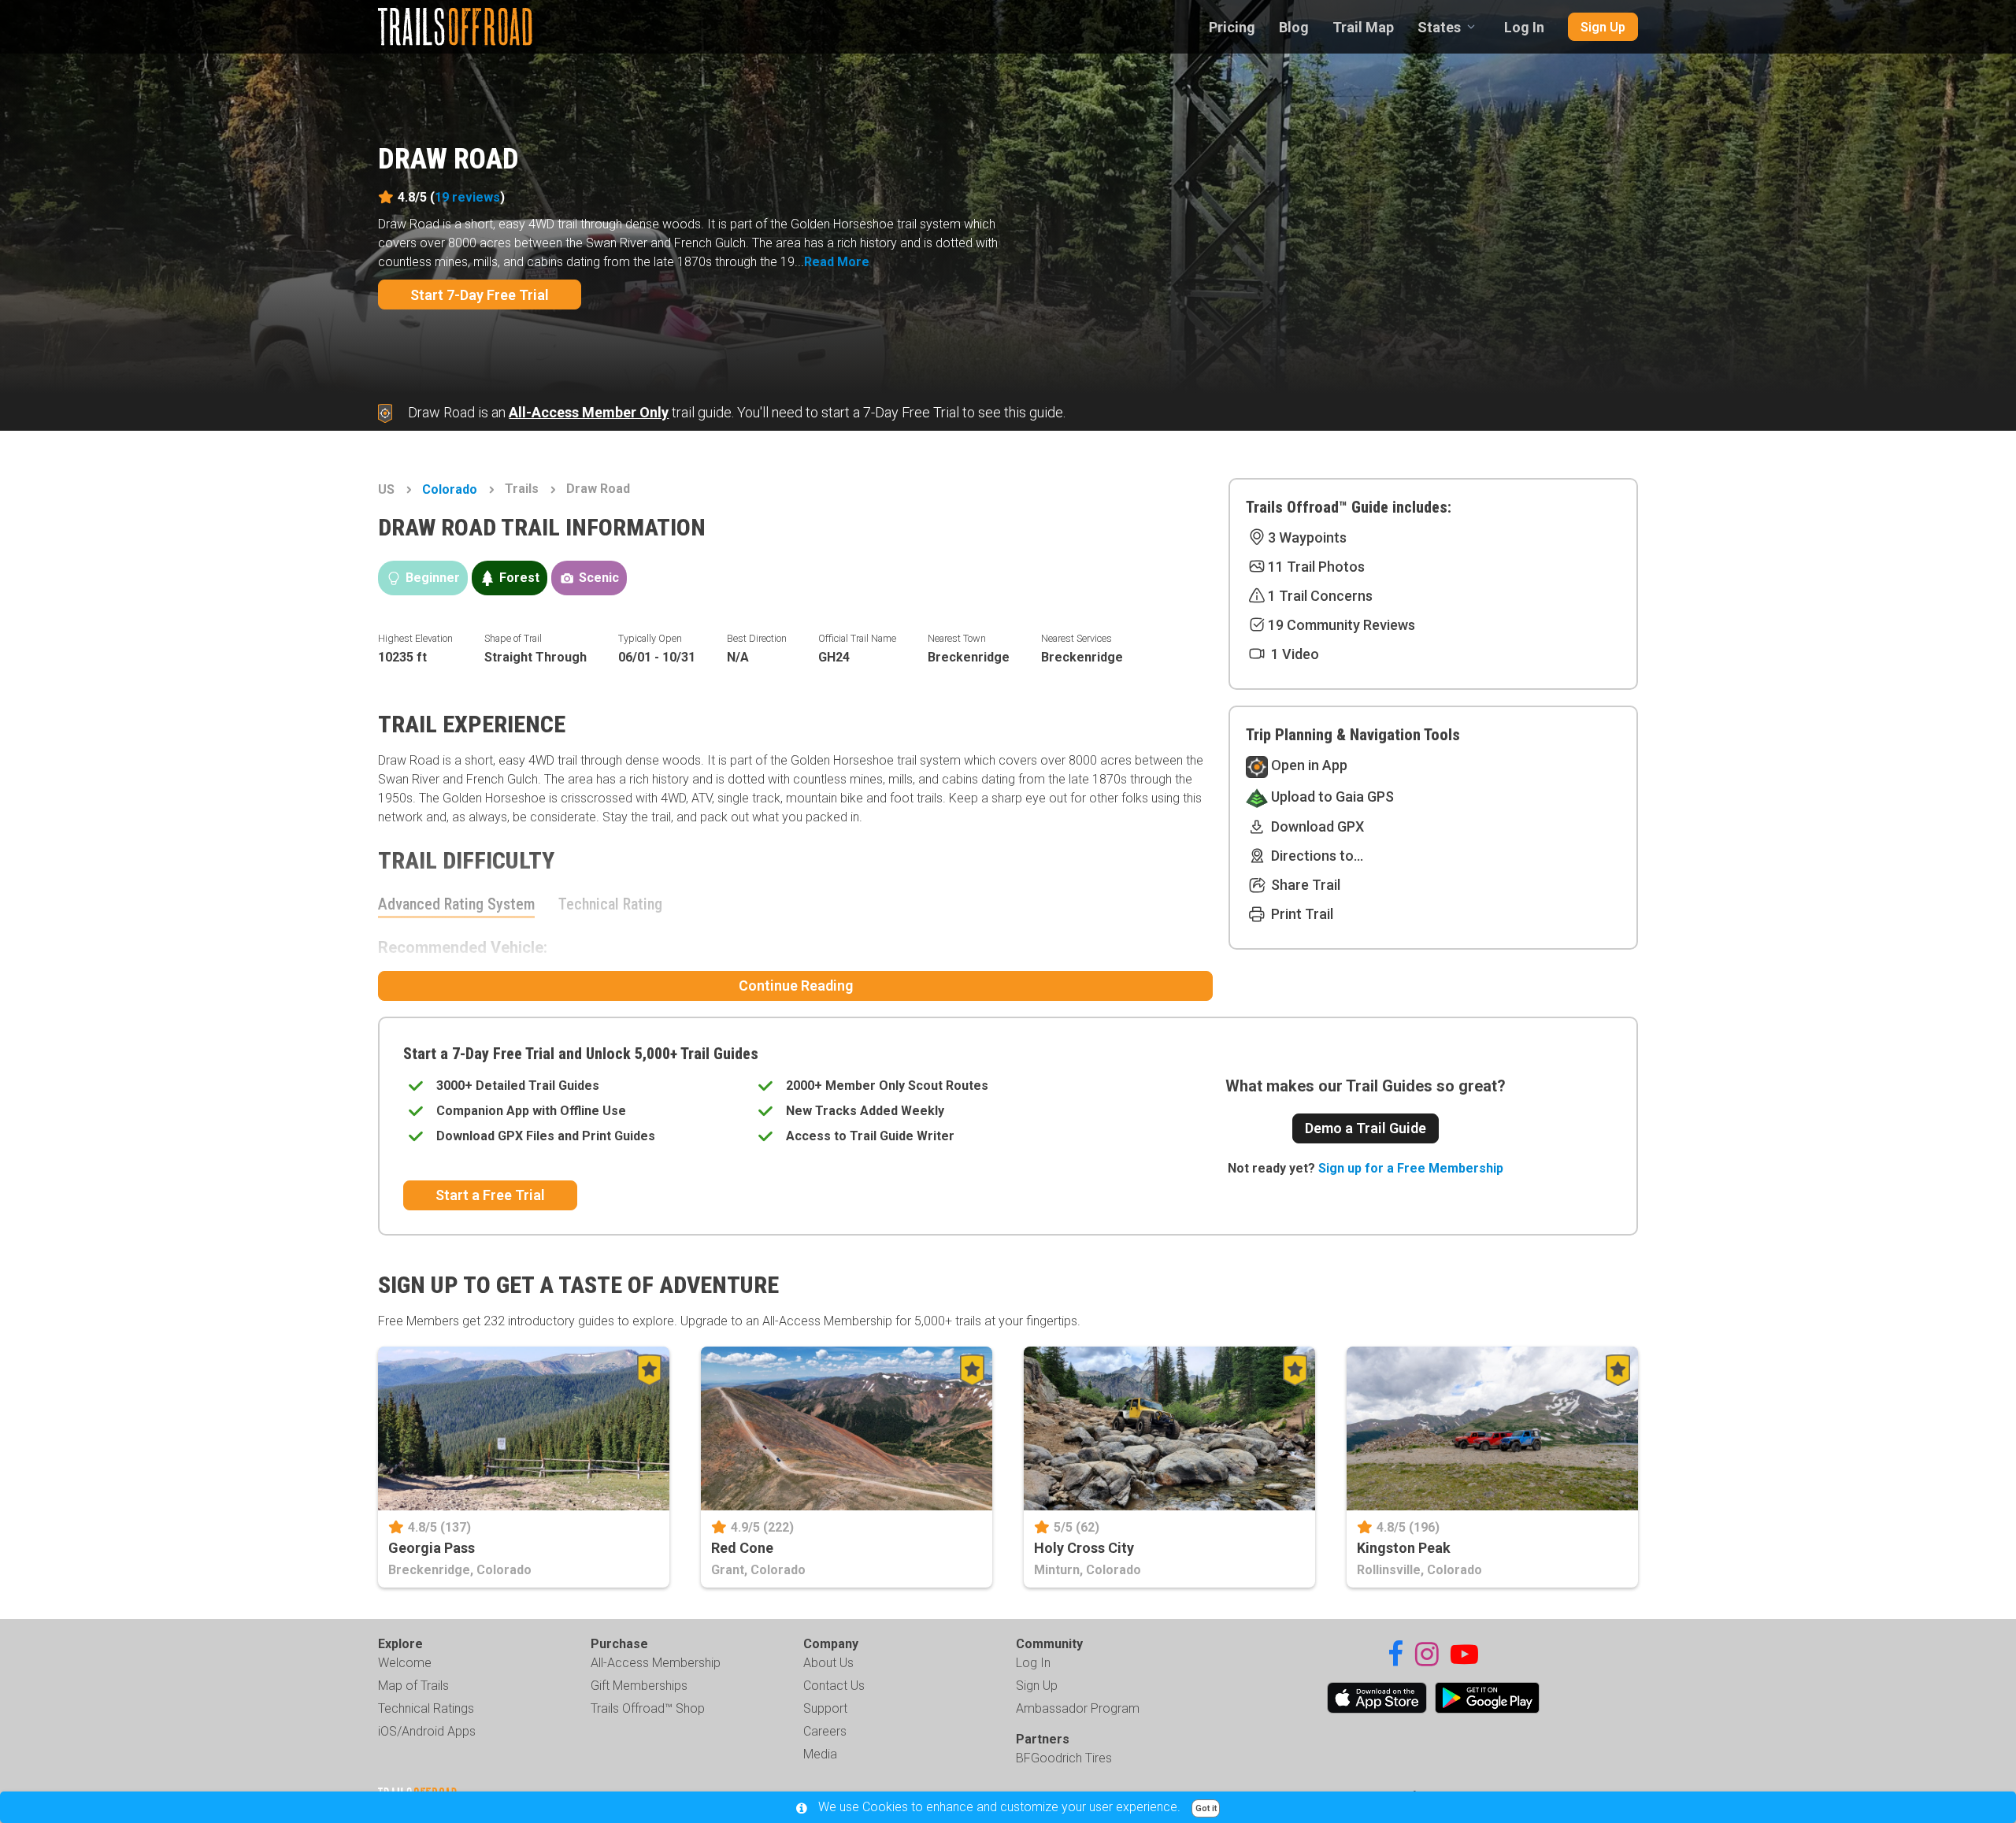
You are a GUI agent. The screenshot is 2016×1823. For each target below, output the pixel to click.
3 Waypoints (1307, 537)
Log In (1524, 27)
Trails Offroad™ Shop (648, 1708)
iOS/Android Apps (427, 1731)
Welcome (405, 1663)
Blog (1294, 27)
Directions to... (1316, 856)
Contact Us (834, 1686)
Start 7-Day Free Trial (480, 295)
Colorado (450, 489)
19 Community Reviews (1342, 625)
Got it (1206, 1808)
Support (825, 1708)
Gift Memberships (639, 1686)
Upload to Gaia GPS (1331, 797)
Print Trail (1301, 914)
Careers (825, 1731)
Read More (837, 262)
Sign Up (1603, 27)
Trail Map (1363, 27)
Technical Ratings (426, 1708)
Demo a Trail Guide (1366, 1128)
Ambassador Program (1078, 1708)
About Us (828, 1663)
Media (820, 1754)
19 (467, 197)
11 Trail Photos (1316, 567)
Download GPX (1316, 826)
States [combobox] (1439, 27)
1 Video (1293, 654)
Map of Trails (413, 1686)
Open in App (1308, 765)
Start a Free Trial (490, 1195)
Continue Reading (796, 986)
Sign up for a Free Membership (1411, 1168)
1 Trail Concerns (1320, 596)
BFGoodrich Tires (1064, 1758)
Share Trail (1304, 885)
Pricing (1232, 27)
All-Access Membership (656, 1663)
